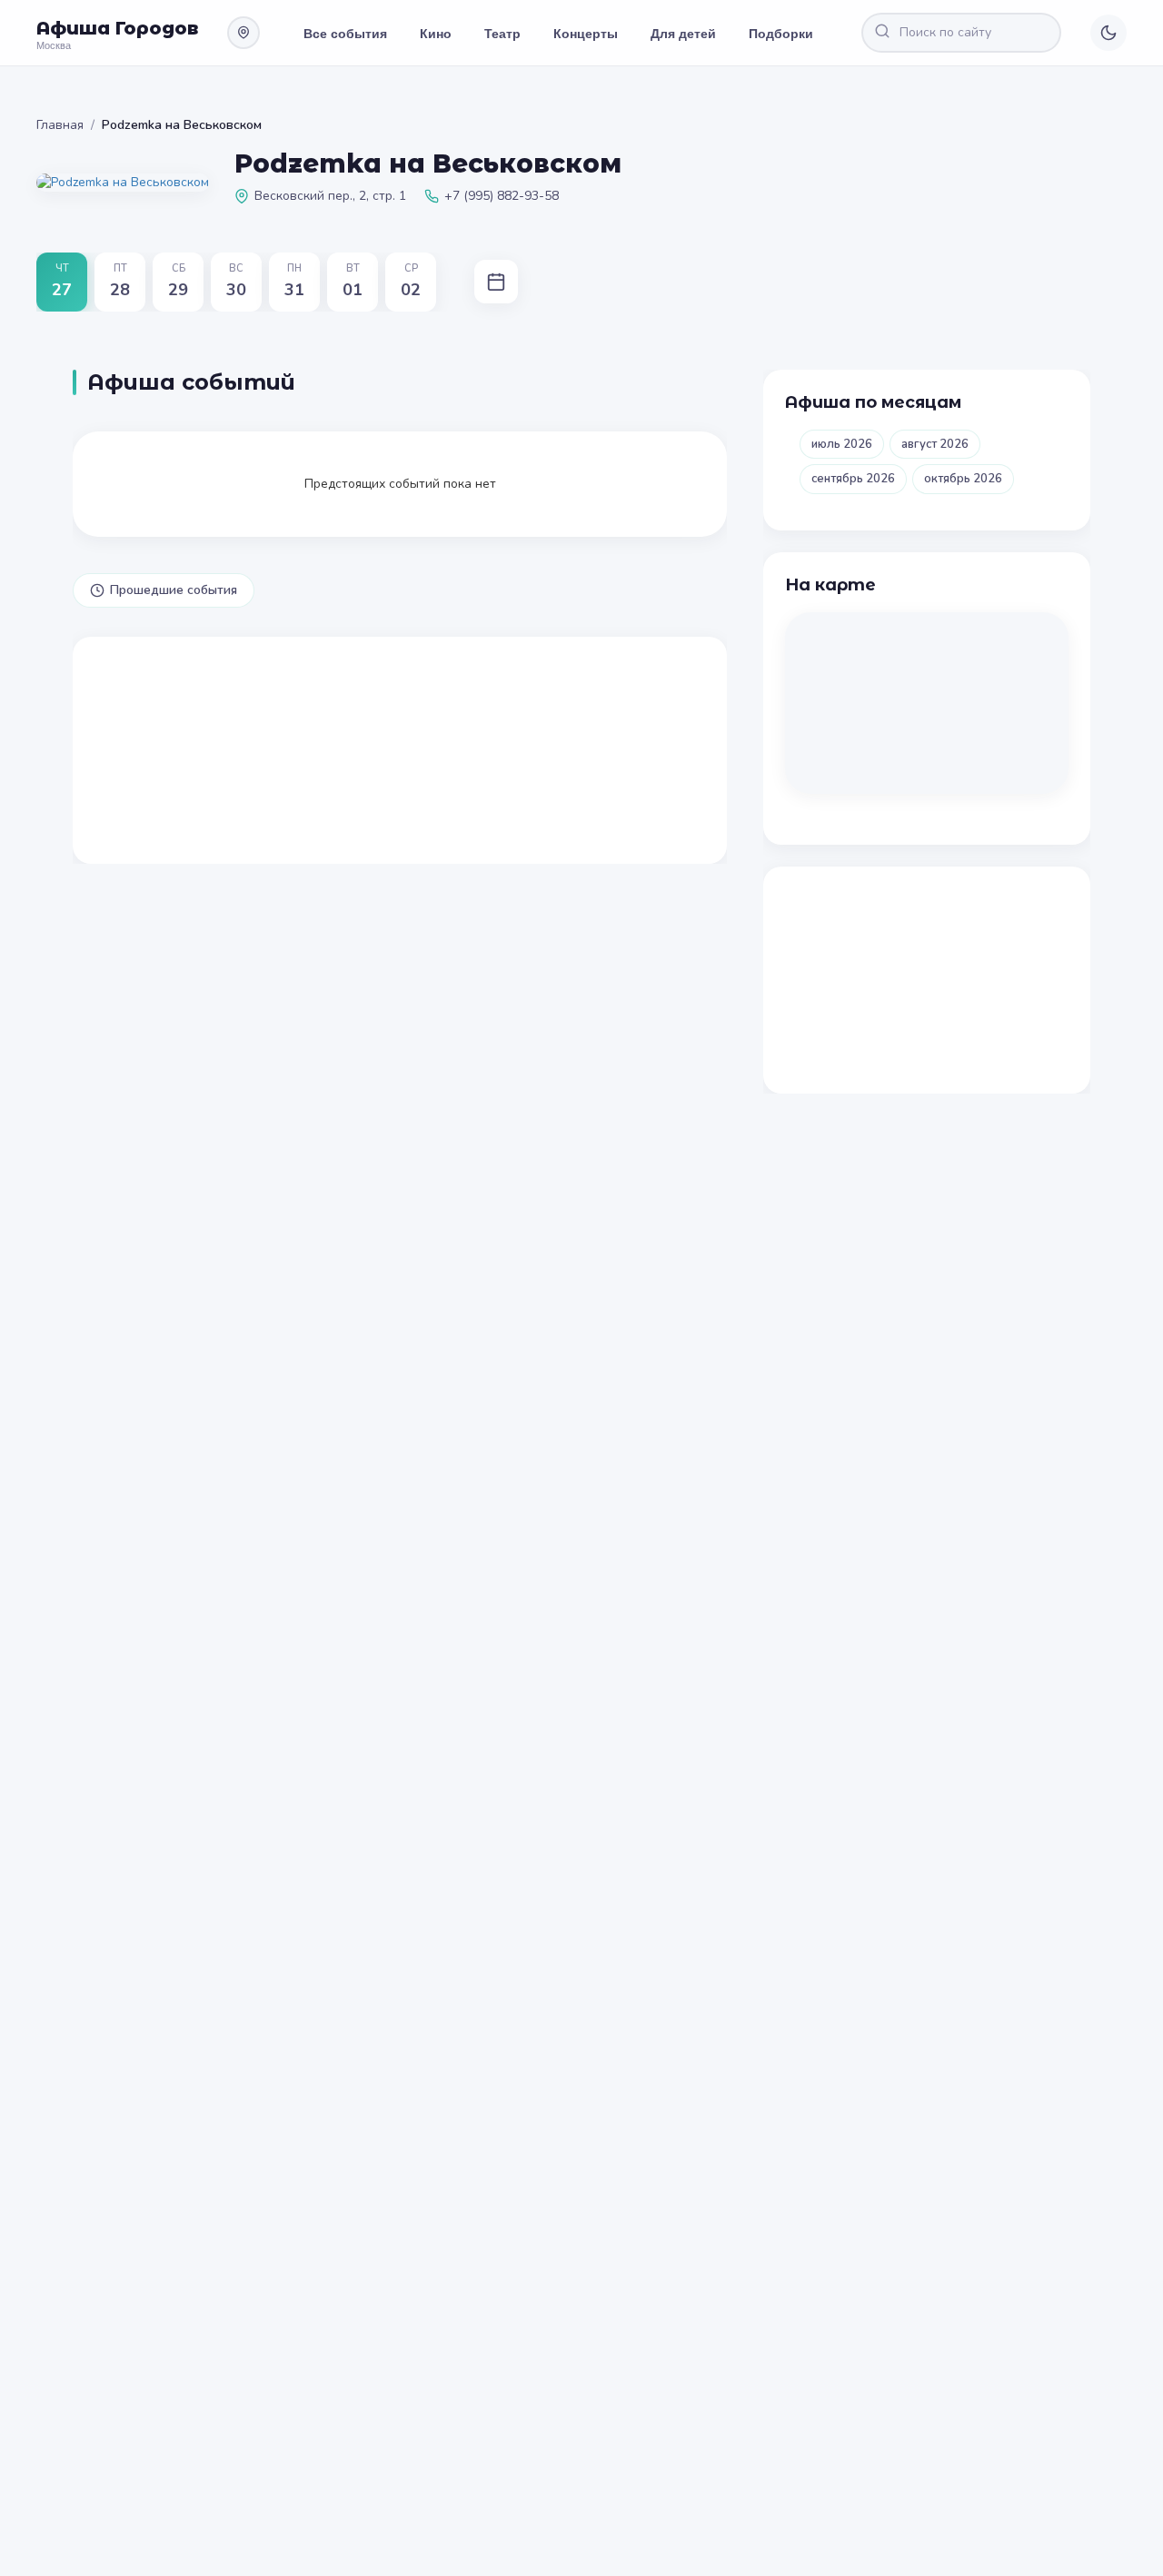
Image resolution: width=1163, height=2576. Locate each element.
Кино (436, 33)
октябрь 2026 (963, 479)
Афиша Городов (117, 28)
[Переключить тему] (1108, 33)
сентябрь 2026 (853, 479)
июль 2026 (842, 444)
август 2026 (935, 444)
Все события (345, 33)
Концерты (586, 33)
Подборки (781, 33)
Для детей (683, 33)
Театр (502, 33)
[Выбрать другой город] (244, 33)
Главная (60, 125)
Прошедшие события (174, 590)
